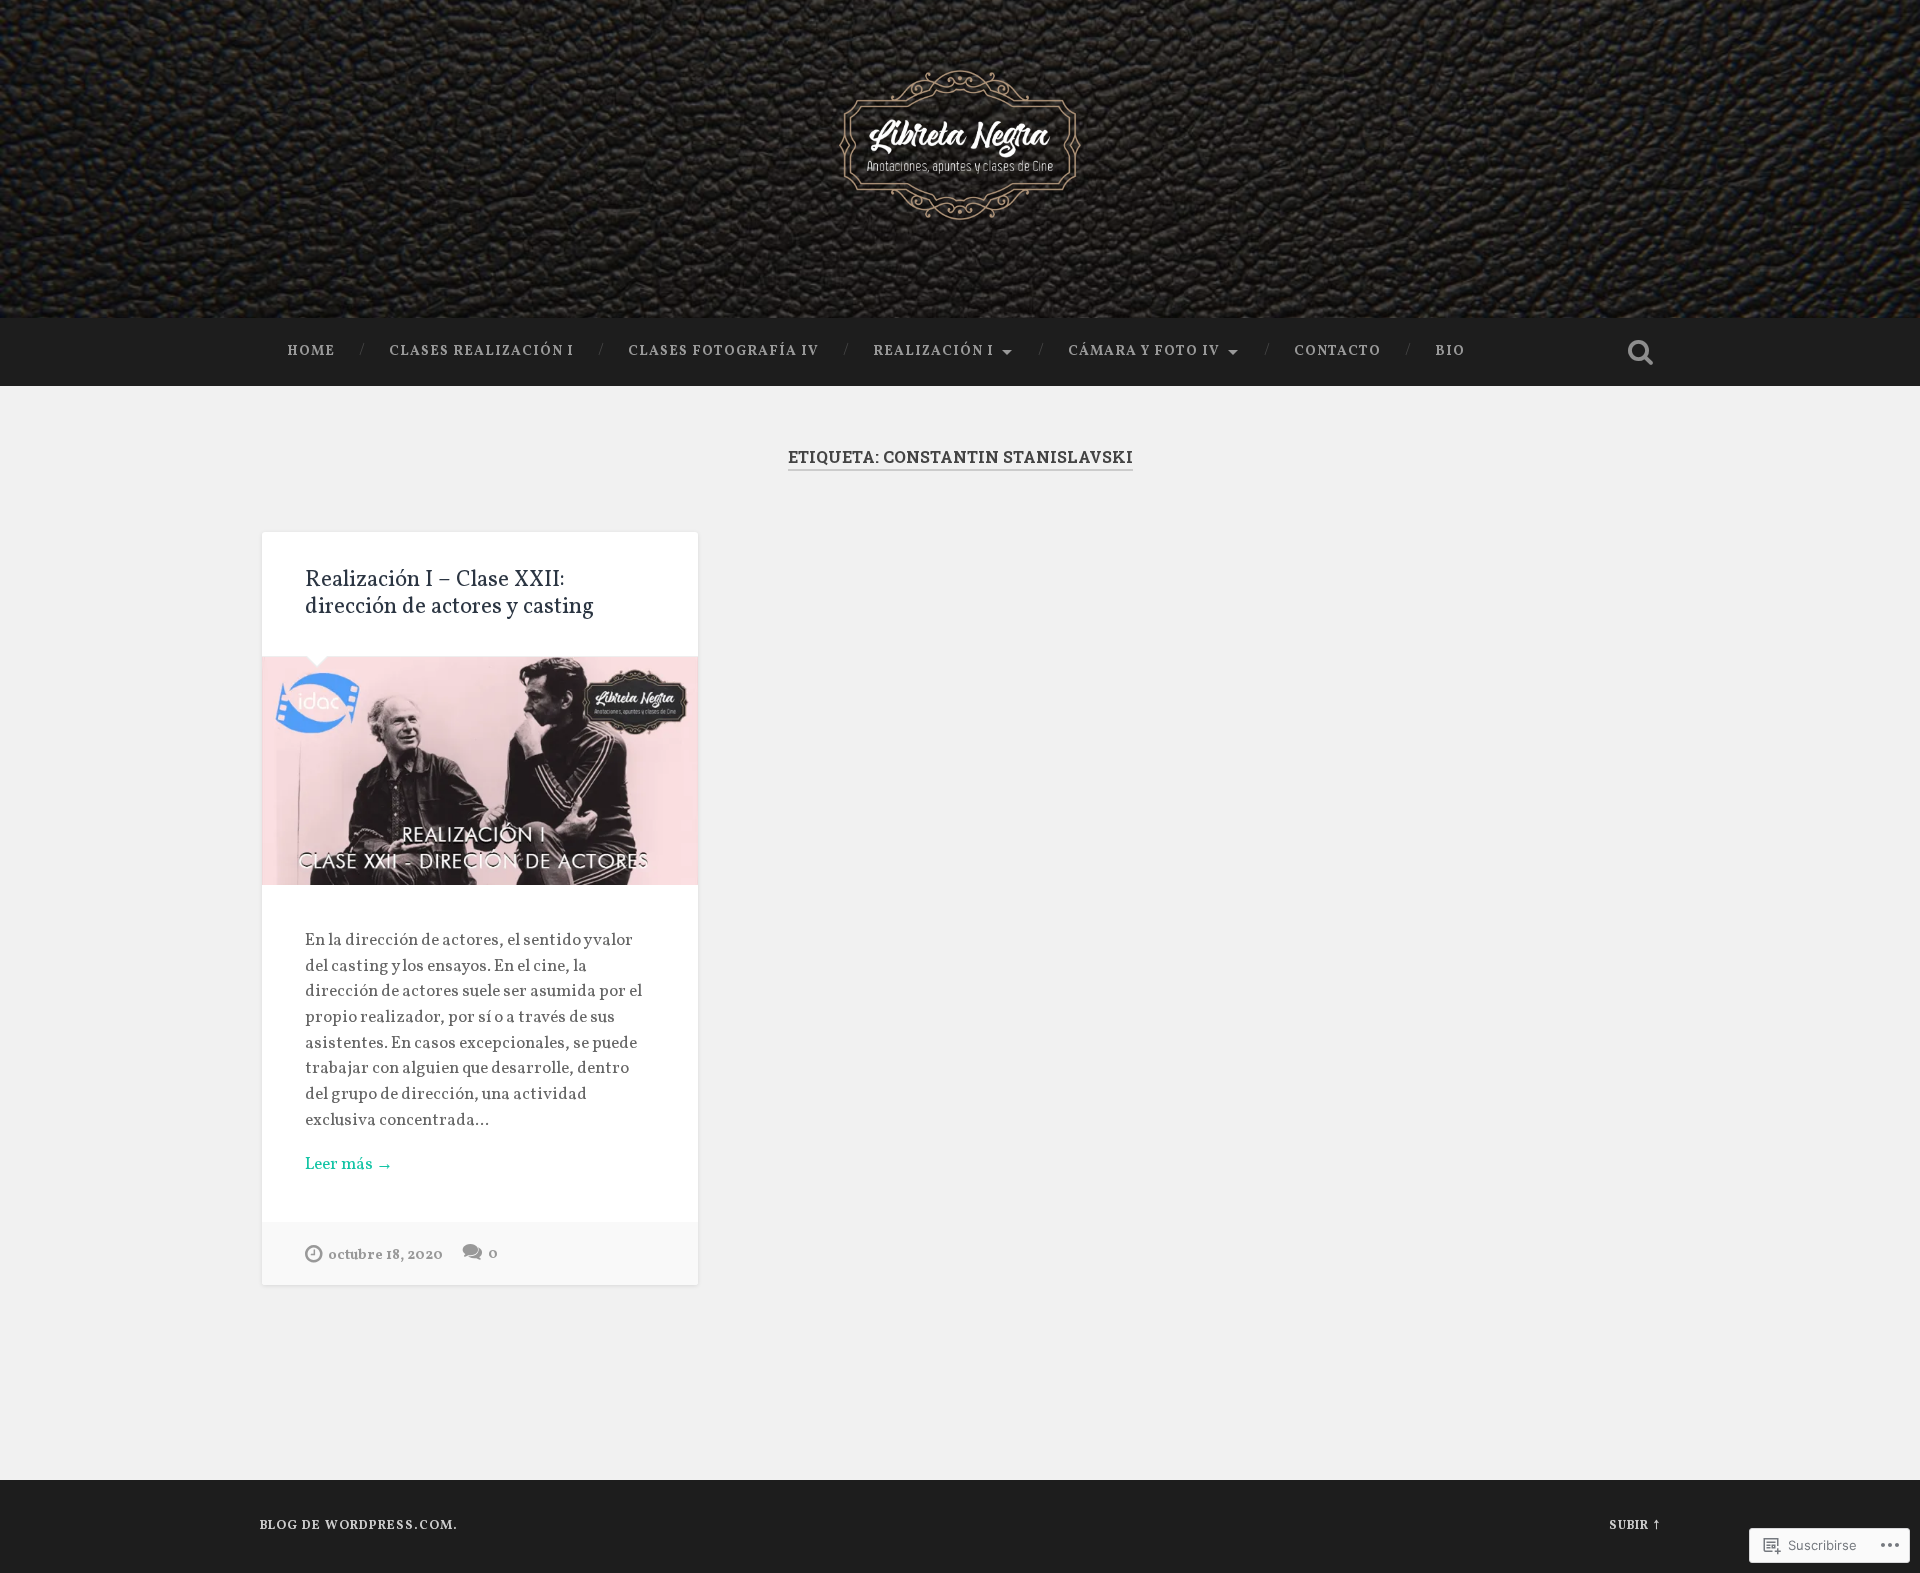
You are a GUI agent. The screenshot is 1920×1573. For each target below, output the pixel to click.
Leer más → (349, 1165)
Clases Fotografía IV (723, 351)
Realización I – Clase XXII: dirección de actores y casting (449, 594)
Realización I (933, 351)
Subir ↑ (1634, 1526)
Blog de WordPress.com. (359, 1526)
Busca (1640, 352)
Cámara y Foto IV (1144, 351)
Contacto (1337, 351)
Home (311, 351)
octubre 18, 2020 (385, 1255)
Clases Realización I (481, 351)
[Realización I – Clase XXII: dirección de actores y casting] (480, 771)
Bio (1450, 351)
